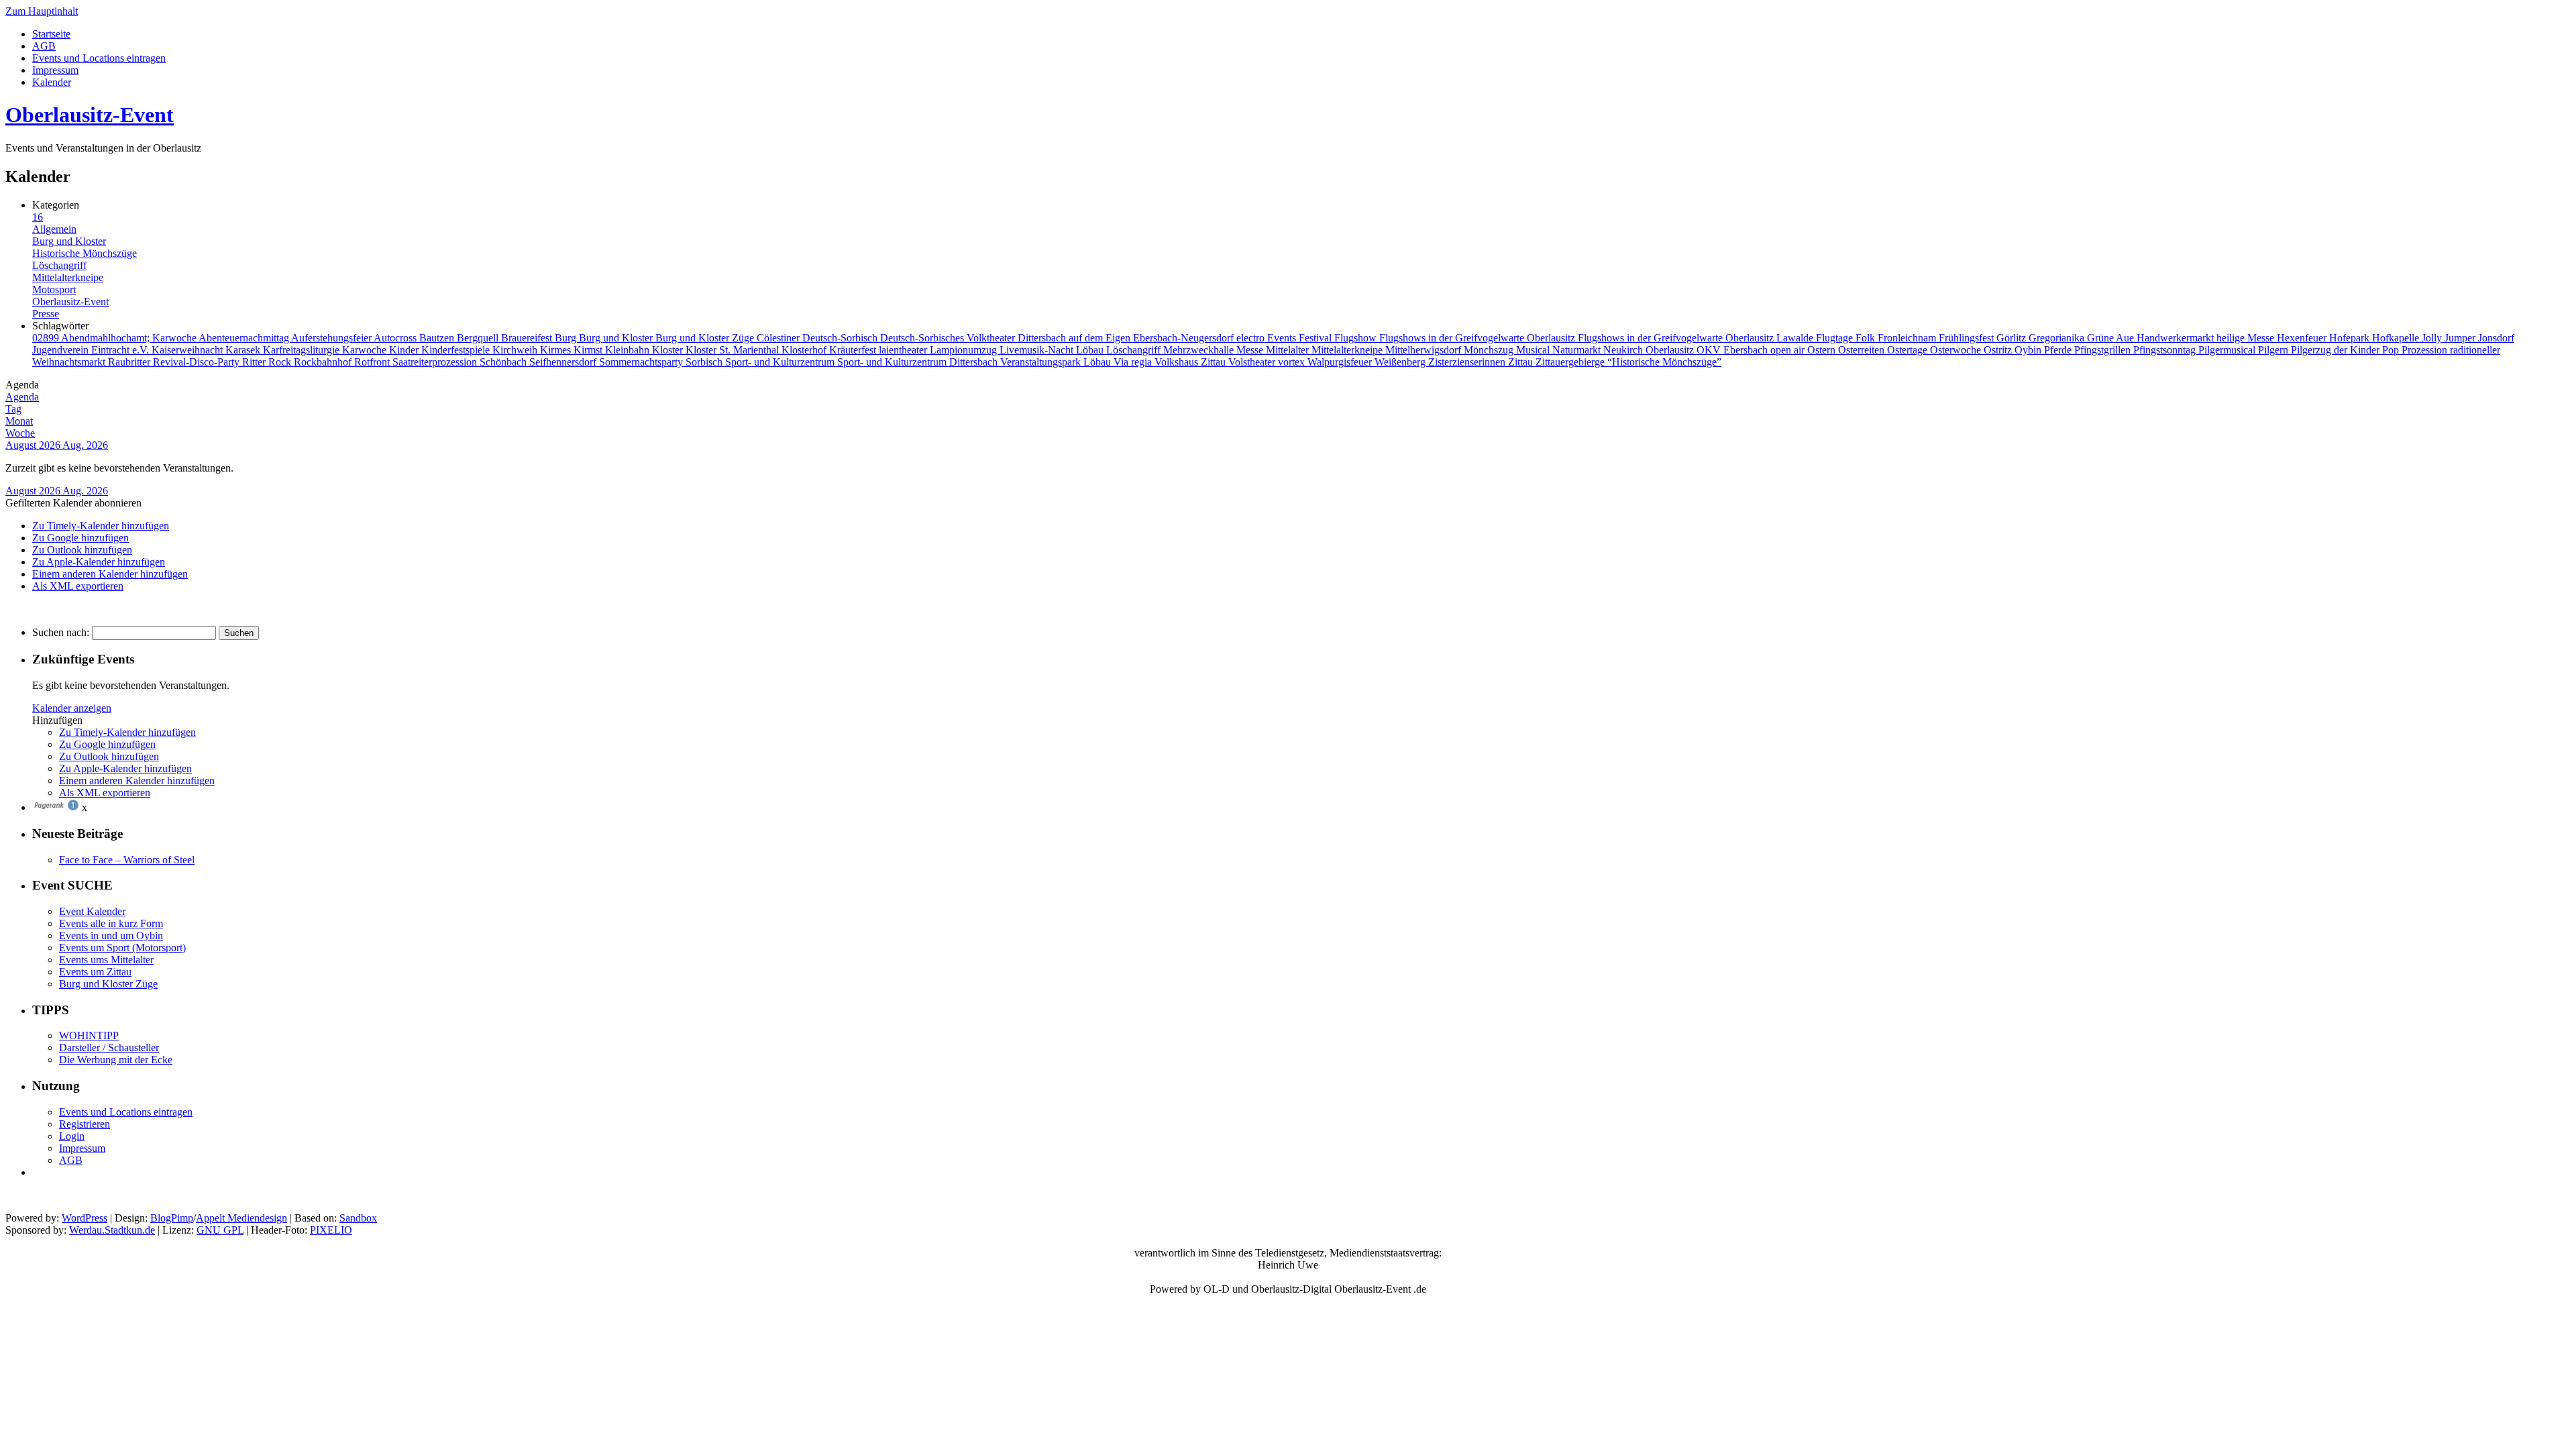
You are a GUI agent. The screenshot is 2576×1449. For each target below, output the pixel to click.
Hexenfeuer (2303, 338)
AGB (44, 46)
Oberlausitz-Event (90, 115)
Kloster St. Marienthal (734, 350)
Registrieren (85, 1124)
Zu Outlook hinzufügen (82, 550)
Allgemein (54, 229)
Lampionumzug (965, 350)
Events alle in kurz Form (111, 923)
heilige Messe (2247, 338)
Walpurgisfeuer (1341, 362)
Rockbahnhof (324, 362)
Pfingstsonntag (2166, 350)
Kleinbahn (629, 350)
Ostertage (1909, 350)
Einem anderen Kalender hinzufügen (110, 574)
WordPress (85, 1218)
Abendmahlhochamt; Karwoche (130, 338)
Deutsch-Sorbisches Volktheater (949, 338)
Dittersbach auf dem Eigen (1075, 338)
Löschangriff (59, 265)
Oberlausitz (1671, 350)
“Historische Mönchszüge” (1664, 362)
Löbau (1091, 350)
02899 (47, 338)
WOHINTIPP (89, 1035)
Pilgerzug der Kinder (2337, 350)
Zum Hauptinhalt (42, 11)
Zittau (1522, 362)
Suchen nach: (61, 632)
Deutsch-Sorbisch (841, 338)
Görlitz (2012, 338)
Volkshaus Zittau (1191, 362)
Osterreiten (1863, 350)
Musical (1534, 350)
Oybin (2029, 350)
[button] (73, 503)
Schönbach (504, 362)
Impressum (55, 70)
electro (1252, 338)
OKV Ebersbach (1733, 350)
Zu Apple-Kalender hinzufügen (99, 562)
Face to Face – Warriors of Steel (127, 860)
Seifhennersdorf (564, 362)
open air (1789, 350)
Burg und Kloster (69, 241)
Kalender (52, 82)
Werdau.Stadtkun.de (112, 1230)
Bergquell (479, 338)
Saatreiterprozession (436, 362)
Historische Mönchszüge (85, 253)
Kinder (405, 350)
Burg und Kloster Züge (706, 338)
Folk (1867, 338)
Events (1283, 338)
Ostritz (1999, 350)
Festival (1317, 338)
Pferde (2059, 350)
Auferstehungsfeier (332, 338)
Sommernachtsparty (642, 362)
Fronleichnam (1908, 338)
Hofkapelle (2397, 338)
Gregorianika (2058, 338)
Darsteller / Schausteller (109, 1048)
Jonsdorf (2496, 338)
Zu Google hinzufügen (80, 538)
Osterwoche (1957, 350)
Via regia (1134, 362)
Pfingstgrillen (2104, 350)
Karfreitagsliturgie (303, 350)
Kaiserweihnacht (189, 350)
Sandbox (358, 1218)
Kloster (669, 350)
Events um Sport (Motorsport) (122, 948)
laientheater (904, 350)
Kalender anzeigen (72, 708)
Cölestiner (780, 338)
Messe (1251, 350)
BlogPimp (172, 1218)
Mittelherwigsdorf (1425, 350)
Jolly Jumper (2450, 338)
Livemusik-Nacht (1038, 350)
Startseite (51, 34)
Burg (567, 338)
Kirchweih (516, 350)
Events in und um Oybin (111, 935)
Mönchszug (1490, 350)
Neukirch (1624, 350)
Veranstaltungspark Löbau (1057, 362)
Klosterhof (805, 350)
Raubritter (130, 362)
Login (72, 1136)
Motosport (54, 289)
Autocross (396, 338)
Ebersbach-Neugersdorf (1185, 338)
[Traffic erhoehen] (56, 807)
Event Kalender (92, 911)
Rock (281, 362)
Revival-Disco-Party (198, 362)
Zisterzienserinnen (1468, 362)
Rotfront (373, 362)
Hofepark (2351, 338)
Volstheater (1253, 362)
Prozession (2426, 350)
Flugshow (1357, 338)
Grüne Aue (2112, 338)
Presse (46, 314)
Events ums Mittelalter (106, 960)
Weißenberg (1401, 362)
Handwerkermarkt (2177, 338)
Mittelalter (1289, 350)
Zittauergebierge (1571, 362)
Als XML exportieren (78, 586)
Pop (2392, 350)
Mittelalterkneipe (68, 277)
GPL (220, 1230)
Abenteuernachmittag (245, 338)
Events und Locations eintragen (99, 58)
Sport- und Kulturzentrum (781, 362)
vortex (1293, 362)
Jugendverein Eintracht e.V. (92, 350)
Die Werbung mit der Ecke (116, 1060)
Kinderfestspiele (457, 350)
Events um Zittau (95, 972)
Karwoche (366, 350)
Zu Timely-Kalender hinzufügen (101, 526)
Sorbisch (705, 362)
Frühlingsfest (1968, 338)
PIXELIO (331, 1230)
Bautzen (438, 338)
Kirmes (557, 350)
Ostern (1823, 350)
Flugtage (1836, 338)
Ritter (255, 362)
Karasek (244, 350)
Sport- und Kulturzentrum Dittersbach (919, 362)
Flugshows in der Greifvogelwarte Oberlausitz (1479, 338)
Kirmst (589, 350)
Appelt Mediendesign (241, 1218)
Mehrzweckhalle (1200, 350)
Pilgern (2274, 350)
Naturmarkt (1578, 350)
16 (38, 217)
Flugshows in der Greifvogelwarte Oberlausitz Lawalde (1697, 338)
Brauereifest (528, 338)
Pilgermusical (2228, 350)
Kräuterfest (854, 350)
